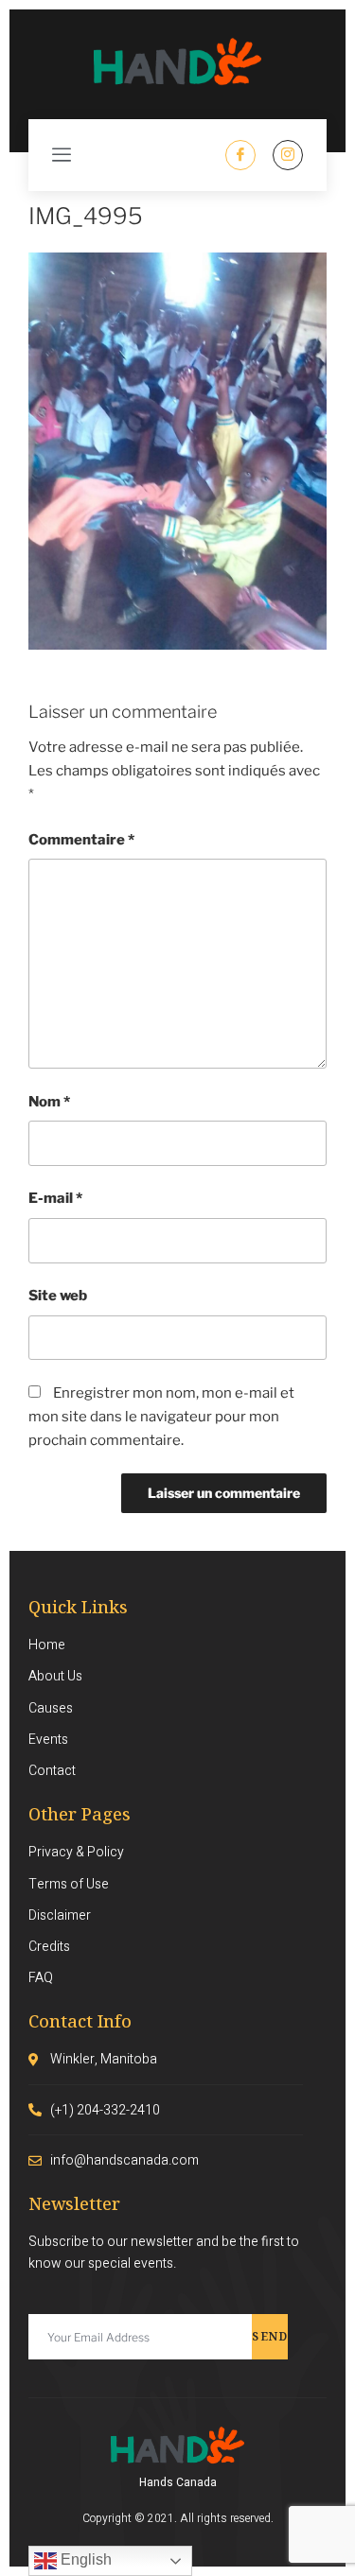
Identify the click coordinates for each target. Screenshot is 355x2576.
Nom (49, 1102)
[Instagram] (288, 155)
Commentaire (81, 840)
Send (270, 2336)
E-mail (55, 1198)
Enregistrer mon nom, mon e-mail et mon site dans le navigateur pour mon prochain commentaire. (161, 1417)
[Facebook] (240, 155)
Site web (58, 1296)
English (84, 2559)
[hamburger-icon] (62, 155)
